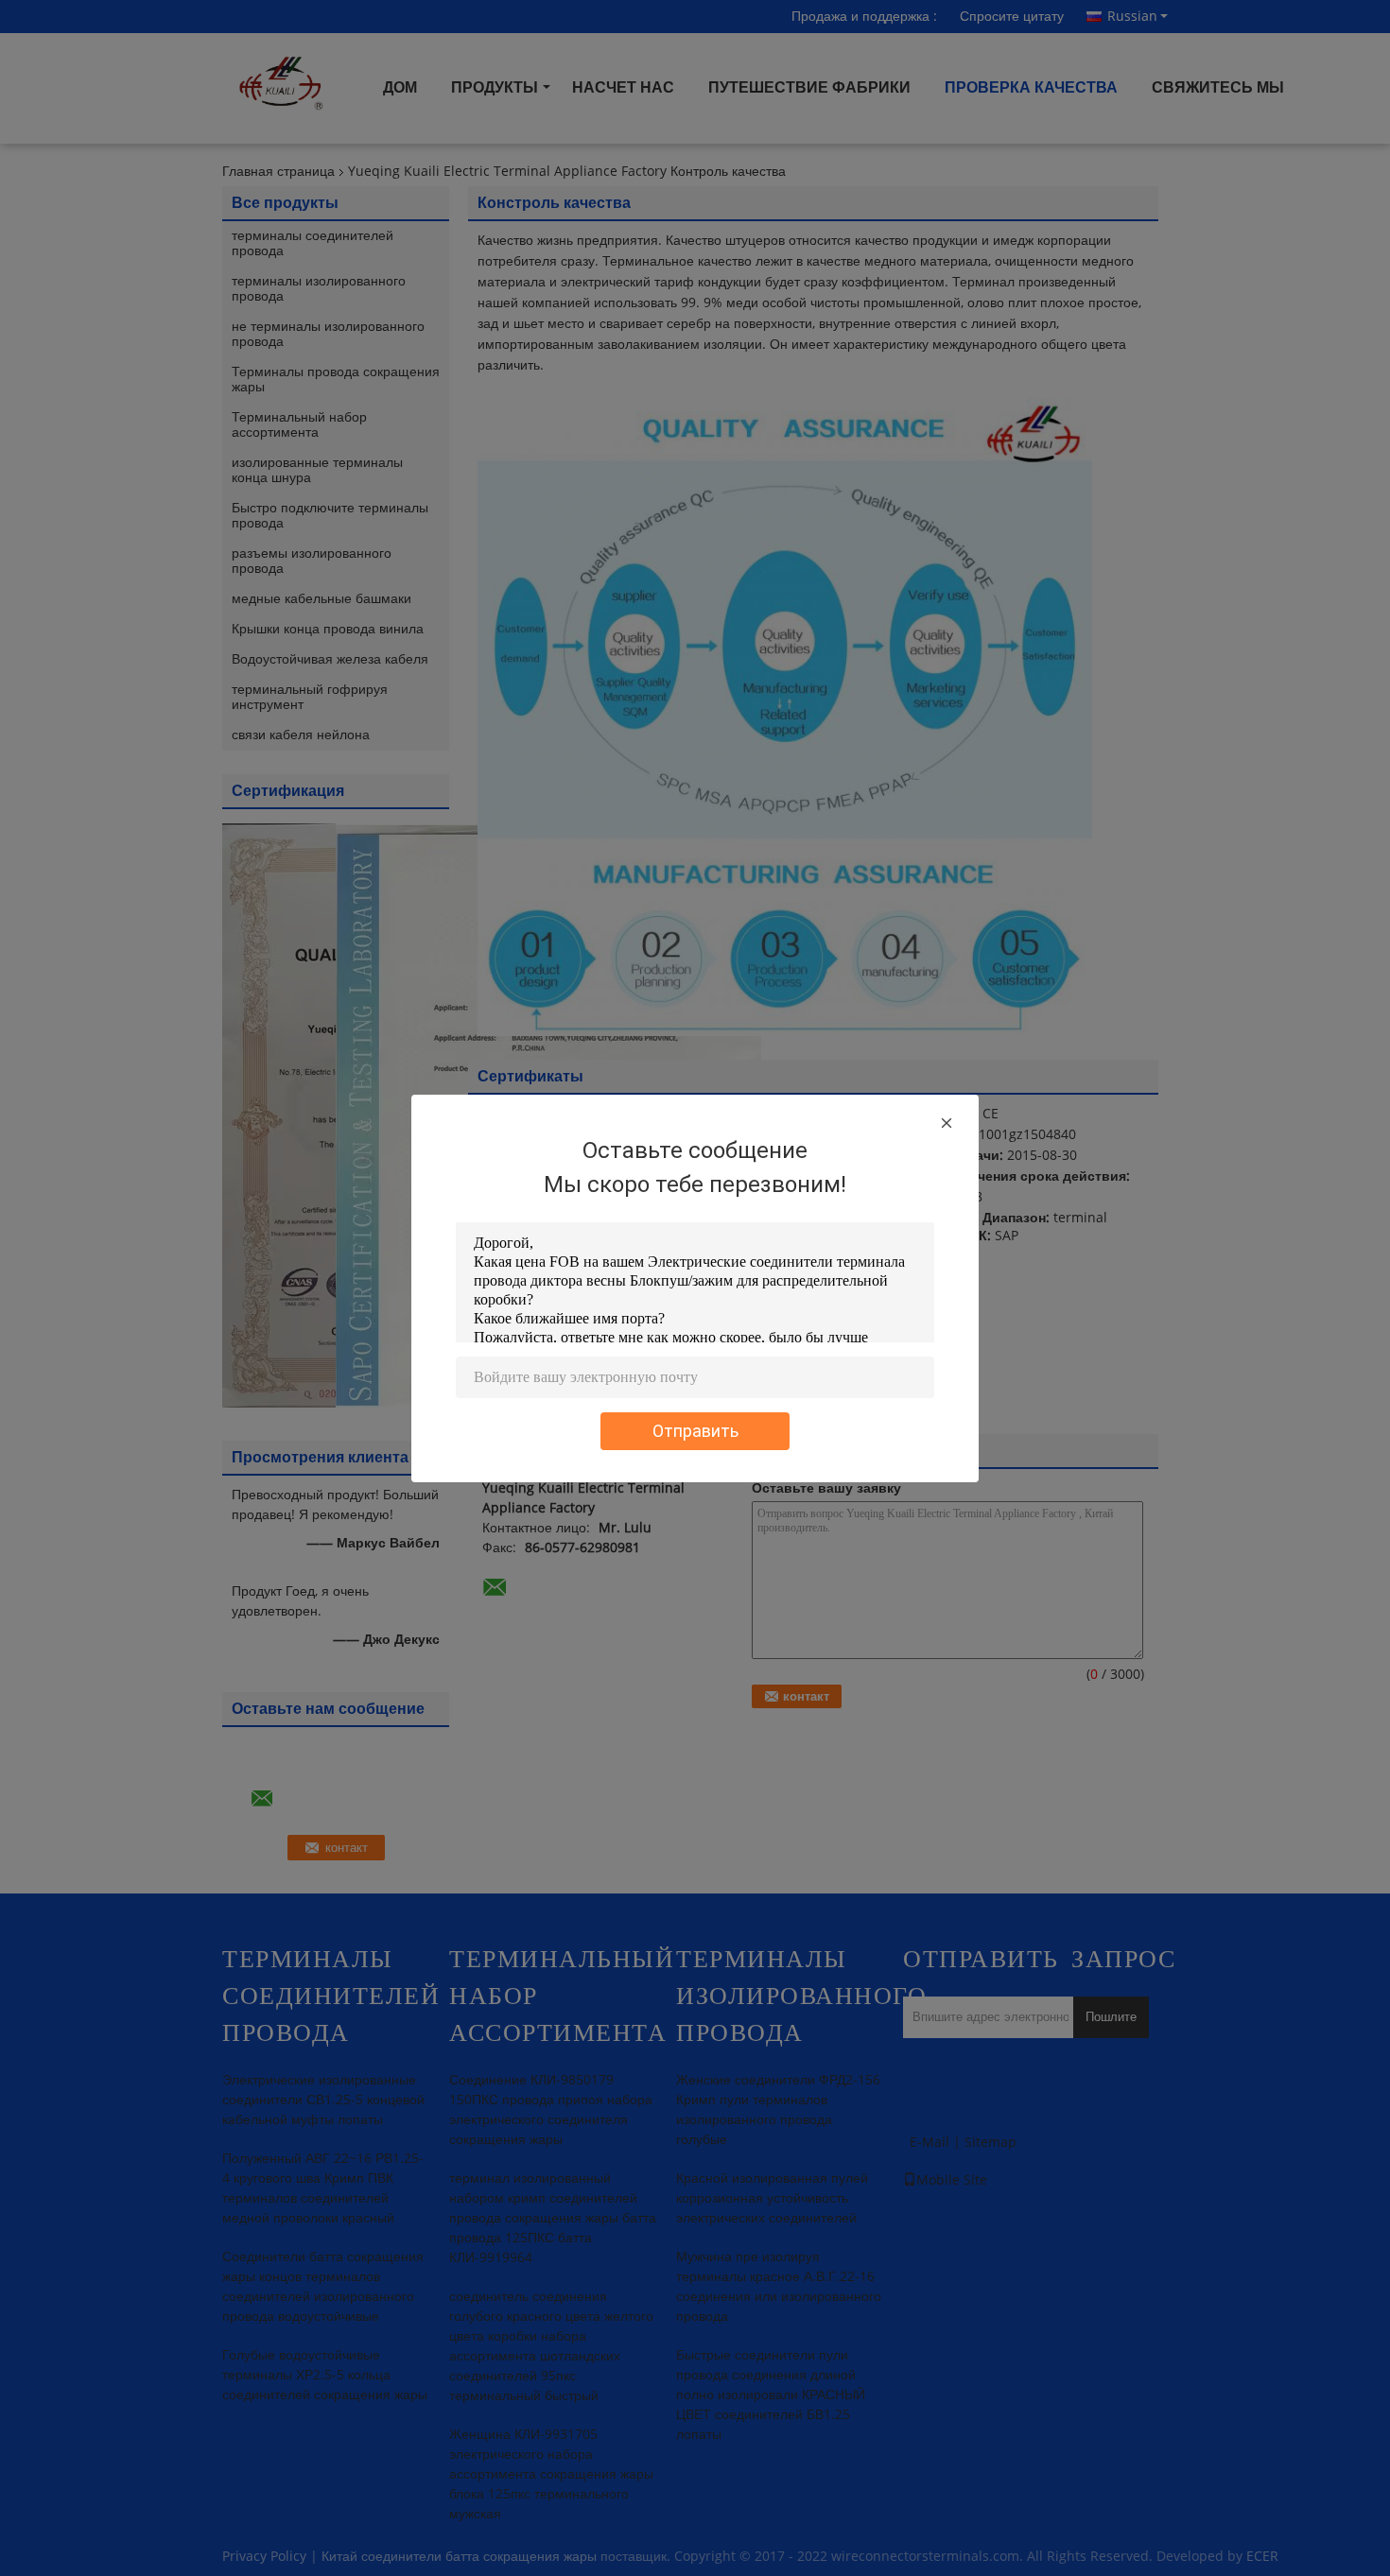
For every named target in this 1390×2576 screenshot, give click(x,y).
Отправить (695, 1431)
